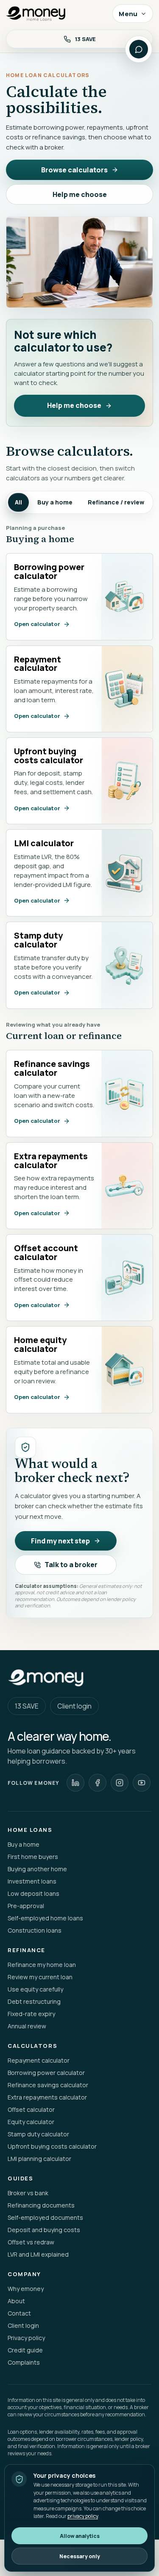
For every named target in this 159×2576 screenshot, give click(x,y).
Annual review (27, 2026)
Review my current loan (40, 1977)
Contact (19, 2313)
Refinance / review (116, 502)
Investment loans (32, 1881)
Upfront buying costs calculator (52, 2146)
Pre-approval (26, 1906)
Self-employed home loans (45, 1918)
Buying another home (37, 1869)
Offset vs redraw (31, 2242)
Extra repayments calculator (47, 2097)
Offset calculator (31, 2109)
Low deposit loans (33, 1893)
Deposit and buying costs (44, 2230)
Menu (128, 14)
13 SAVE (27, 1706)
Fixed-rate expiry (31, 2014)
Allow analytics (80, 2536)
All (18, 502)
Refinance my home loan (42, 1965)
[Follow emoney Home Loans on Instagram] (120, 1783)
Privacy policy (26, 2338)
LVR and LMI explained (38, 2254)
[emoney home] (56, 14)
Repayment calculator (39, 2060)
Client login (74, 1706)
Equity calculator (31, 2122)
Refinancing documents (41, 2205)
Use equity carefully (35, 1989)
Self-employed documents (45, 2217)
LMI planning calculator (39, 2159)
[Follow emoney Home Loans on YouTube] (142, 1783)
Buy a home (55, 502)
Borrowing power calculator (46, 2073)
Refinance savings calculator (48, 2085)
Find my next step (60, 1541)
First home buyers (33, 1857)
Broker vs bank (28, 2193)
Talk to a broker (71, 1565)
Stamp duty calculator (38, 2134)
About (16, 2301)
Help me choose (80, 194)
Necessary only (80, 2556)
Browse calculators (74, 170)
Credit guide (25, 2350)
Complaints (24, 2362)
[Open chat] (139, 49)
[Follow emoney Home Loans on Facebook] (98, 1783)
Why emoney (26, 2289)
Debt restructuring (34, 2001)
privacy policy (83, 2516)
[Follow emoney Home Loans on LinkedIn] (75, 1783)
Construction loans (35, 1930)
